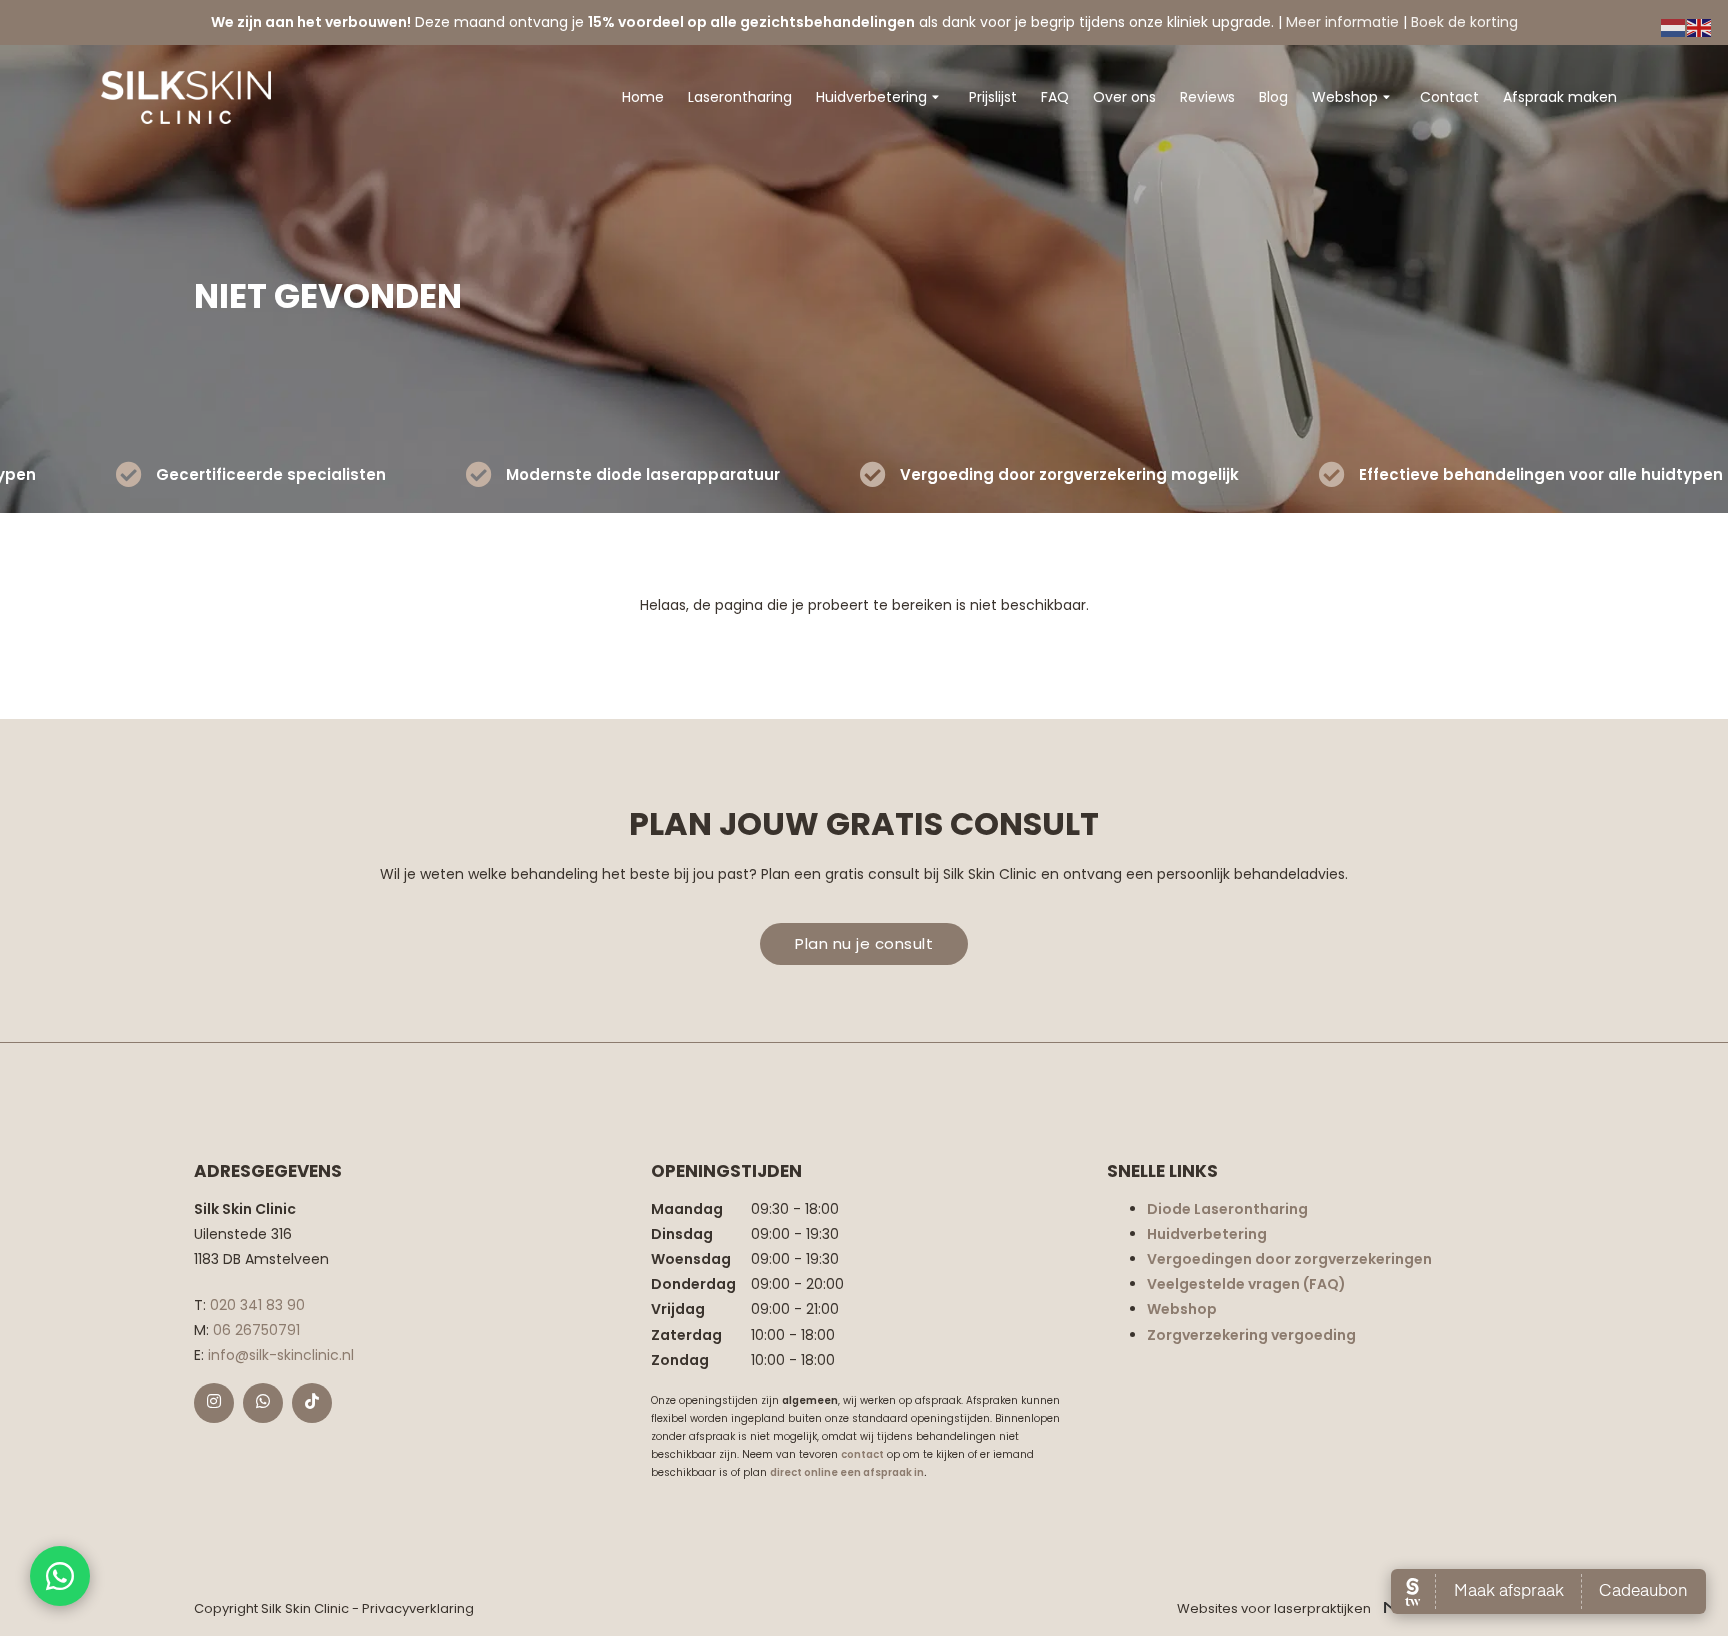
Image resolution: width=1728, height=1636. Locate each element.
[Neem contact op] (60, 1576)
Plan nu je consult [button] (864, 943)
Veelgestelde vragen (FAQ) (1246, 1284)
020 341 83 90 (257, 1305)
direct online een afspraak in (847, 1472)
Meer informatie (1342, 22)
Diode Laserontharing (1227, 1209)
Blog (1273, 97)
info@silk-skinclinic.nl (281, 1355)
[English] (1700, 27)
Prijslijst (993, 97)
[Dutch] (1674, 27)
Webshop (1345, 97)
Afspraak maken (1560, 97)
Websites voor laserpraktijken (1275, 1608)
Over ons (1124, 97)
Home (643, 97)
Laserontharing (740, 97)
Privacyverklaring (418, 1608)
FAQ (1055, 97)
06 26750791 (256, 1330)
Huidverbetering (871, 97)
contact (862, 1454)
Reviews (1207, 97)
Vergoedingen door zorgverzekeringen (1289, 1259)
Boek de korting (1464, 22)
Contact (1449, 97)
